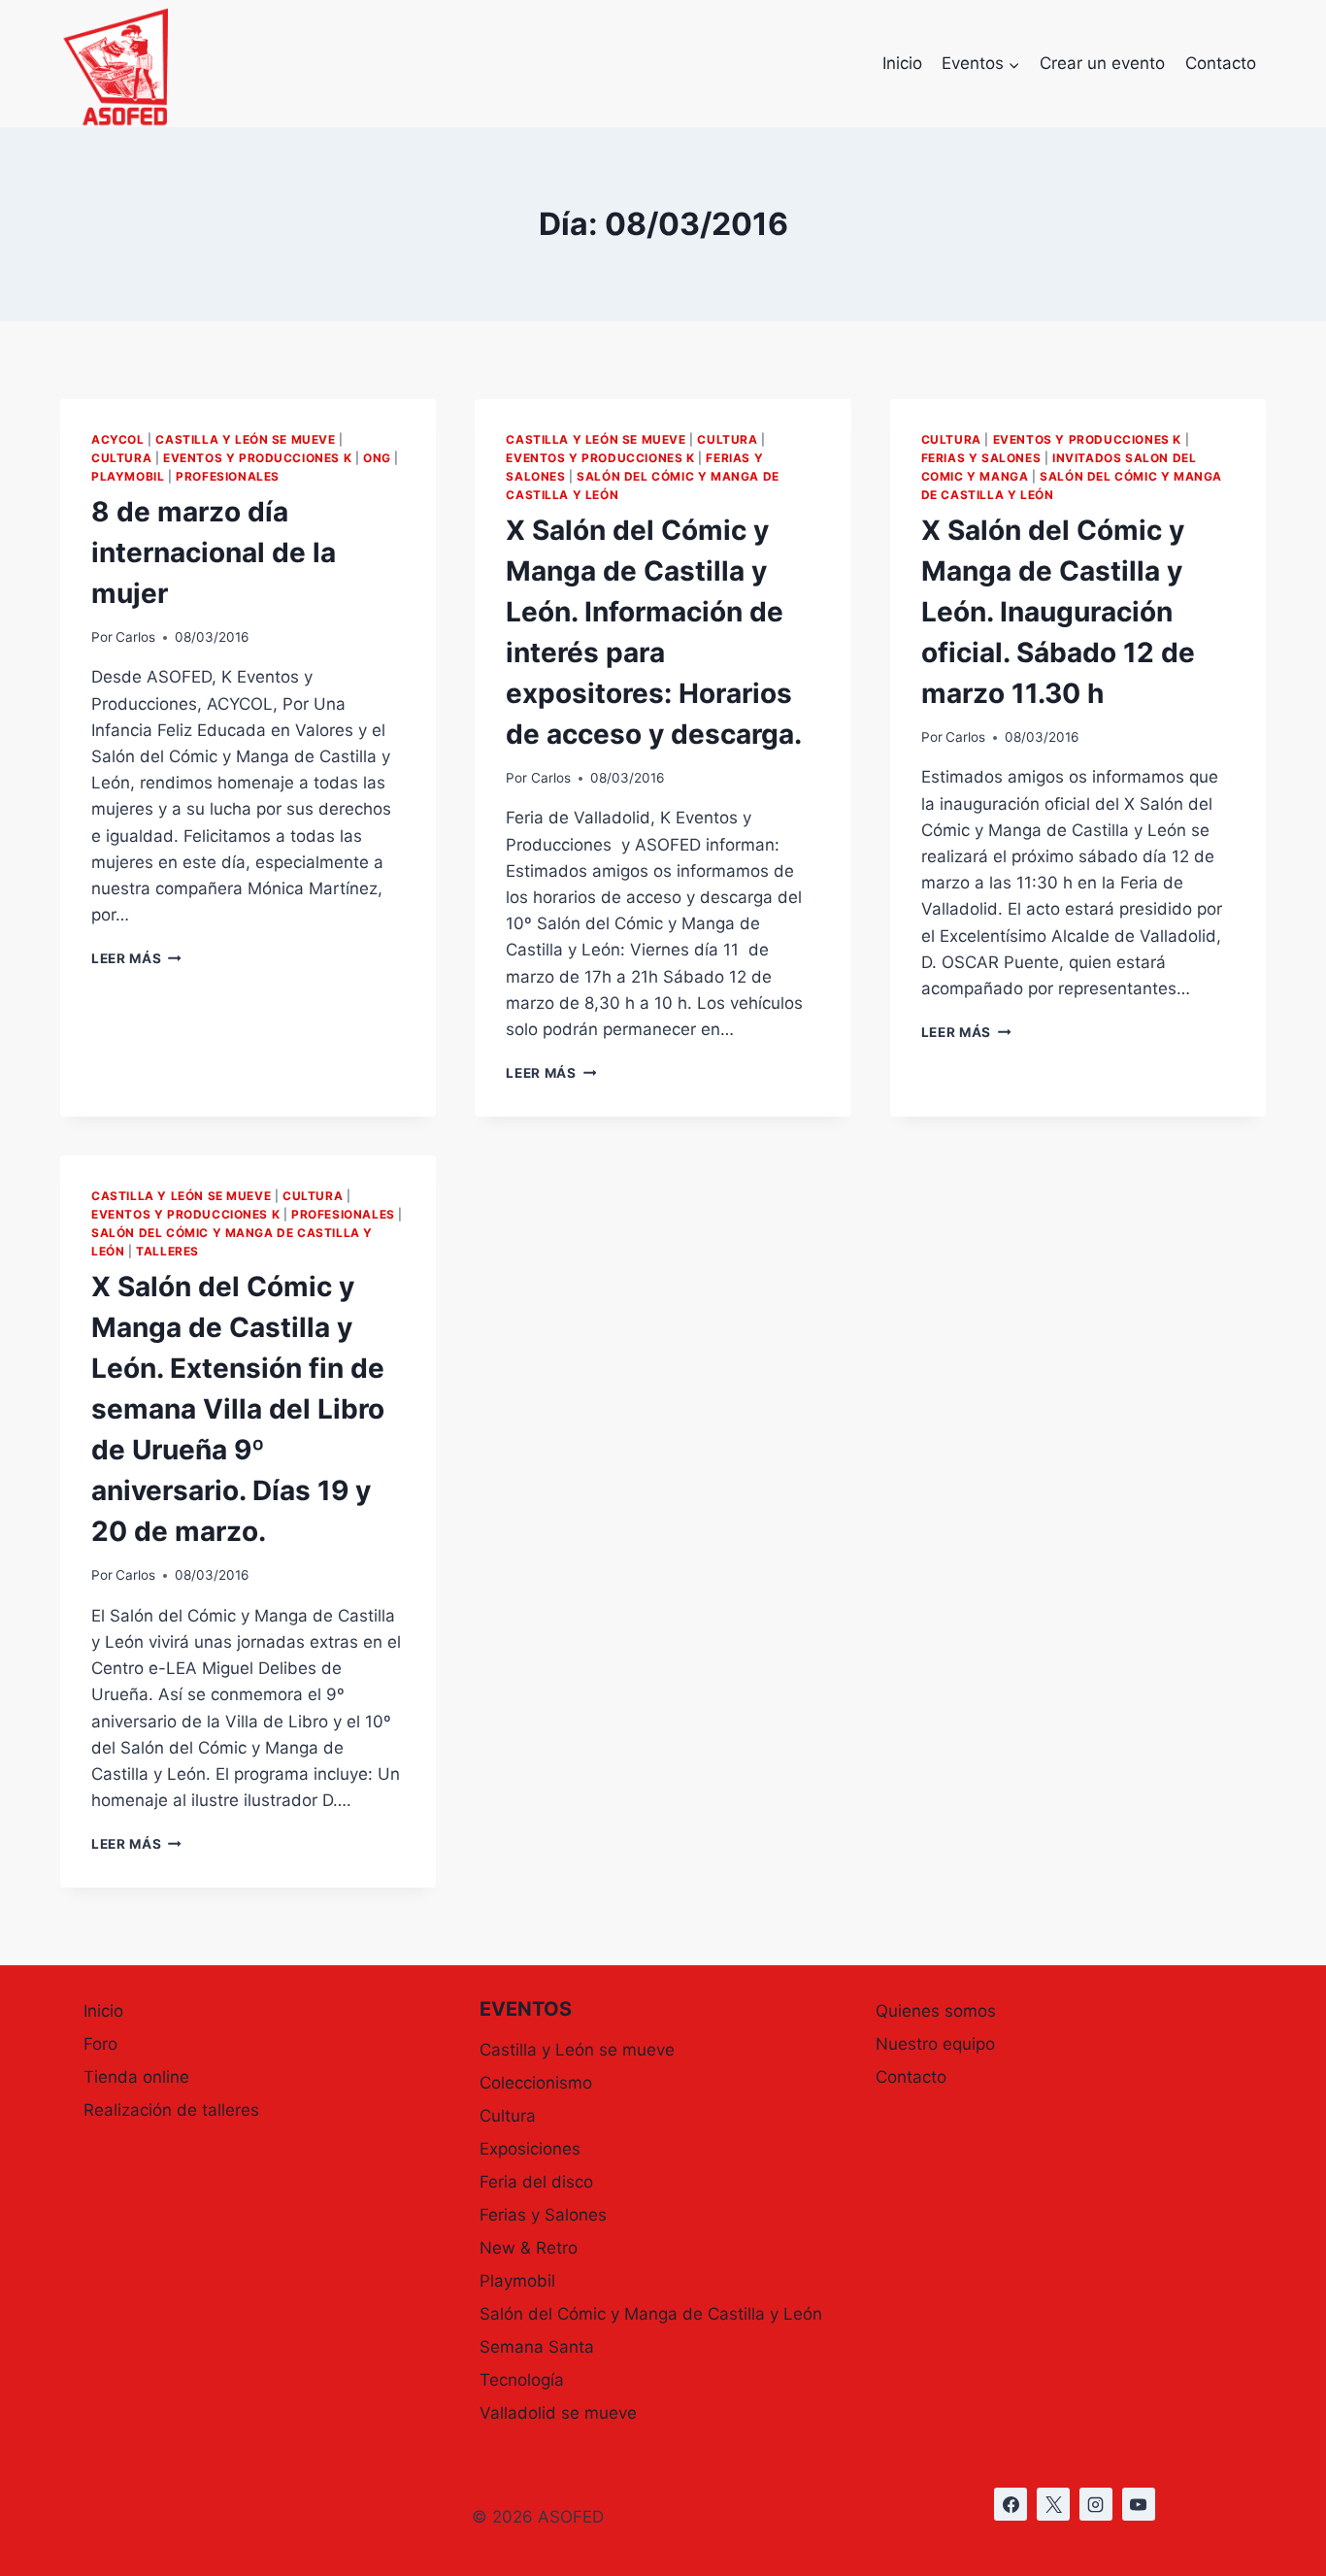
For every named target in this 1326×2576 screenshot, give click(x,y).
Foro (100, 2044)
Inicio (902, 63)
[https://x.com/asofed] (1053, 2504)
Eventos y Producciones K (257, 458)
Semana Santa (537, 2347)
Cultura (121, 458)
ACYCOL (118, 439)
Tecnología (522, 2380)
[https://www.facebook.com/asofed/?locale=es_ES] (1011, 2504)
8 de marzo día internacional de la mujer (214, 552)
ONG (377, 458)
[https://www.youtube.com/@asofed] (1139, 2504)
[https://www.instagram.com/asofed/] (1096, 2504)
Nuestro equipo (935, 2044)
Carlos (135, 637)
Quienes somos (936, 2011)
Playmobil (128, 476)
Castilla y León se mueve (245, 439)
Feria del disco (536, 2182)
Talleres (167, 1251)
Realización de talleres (171, 2110)
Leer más (136, 958)
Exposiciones (530, 2149)
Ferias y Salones (981, 458)
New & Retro (529, 2248)
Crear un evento (1102, 63)
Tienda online (136, 2077)
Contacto (1221, 63)
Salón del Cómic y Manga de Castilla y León (651, 2314)
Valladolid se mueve (558, 2413)
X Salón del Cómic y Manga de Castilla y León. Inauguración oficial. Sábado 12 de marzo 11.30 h (1058, 612)
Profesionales (228, 476)
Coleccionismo (536, 2083)
